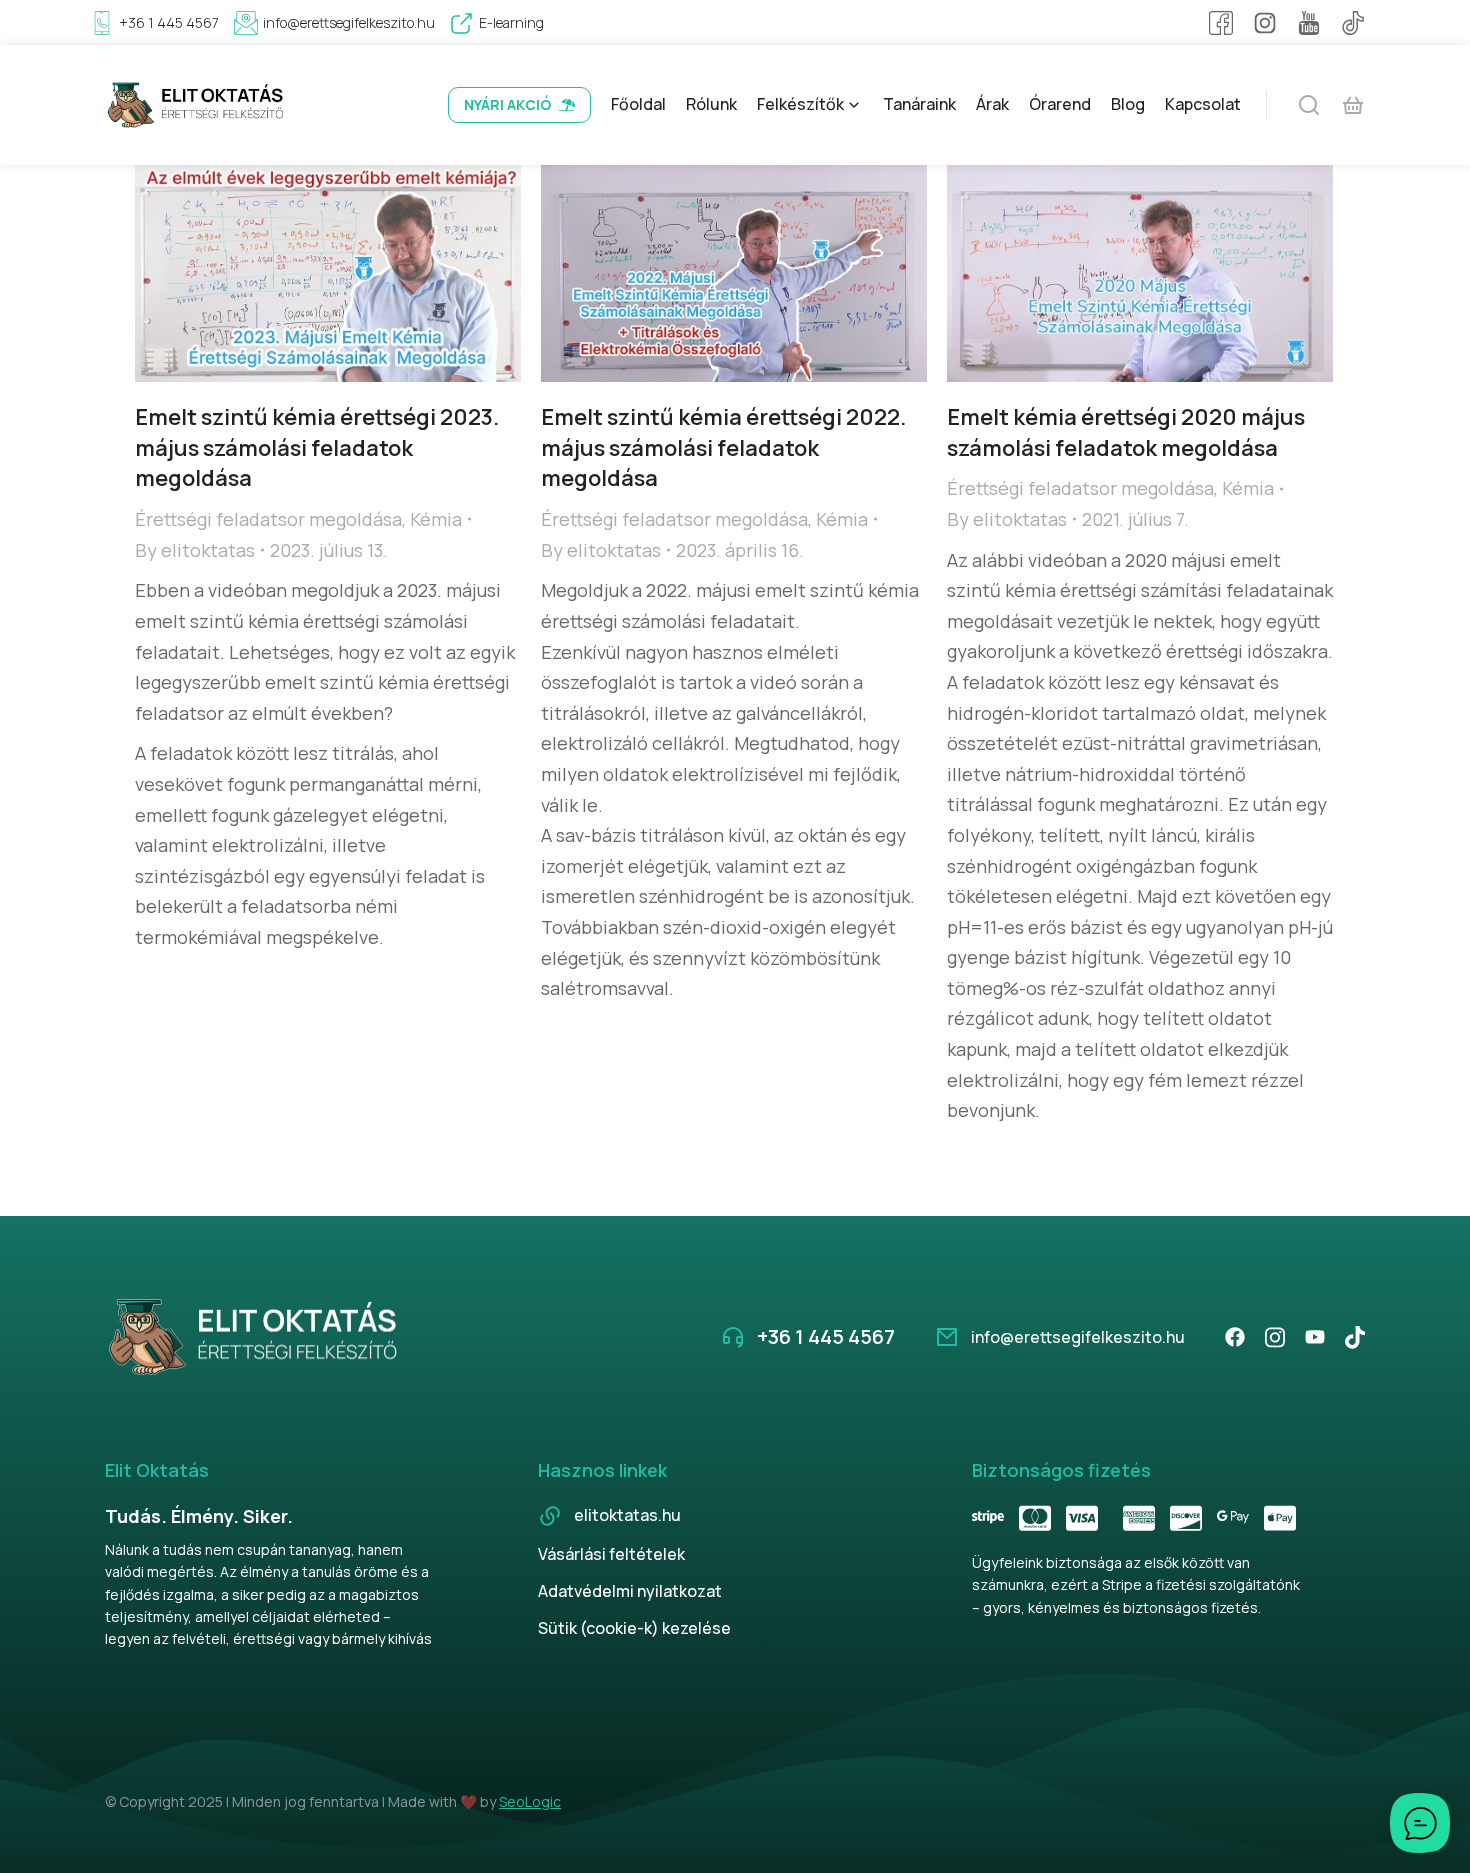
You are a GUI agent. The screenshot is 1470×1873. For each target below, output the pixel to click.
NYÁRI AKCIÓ (507, 104)
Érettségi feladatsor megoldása (268, 519)
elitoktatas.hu (627, 1515)
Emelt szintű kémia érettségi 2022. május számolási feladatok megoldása (723, 448)
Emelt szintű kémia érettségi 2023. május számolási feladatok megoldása (317, 448)
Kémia (436, 519)
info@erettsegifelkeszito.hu (349, 22)
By (195, 550)
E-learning (511, 22)
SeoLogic (530, 1801)
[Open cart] (1353, 105)
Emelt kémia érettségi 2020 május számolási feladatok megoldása (1126, 432)
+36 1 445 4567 (169, 22)
